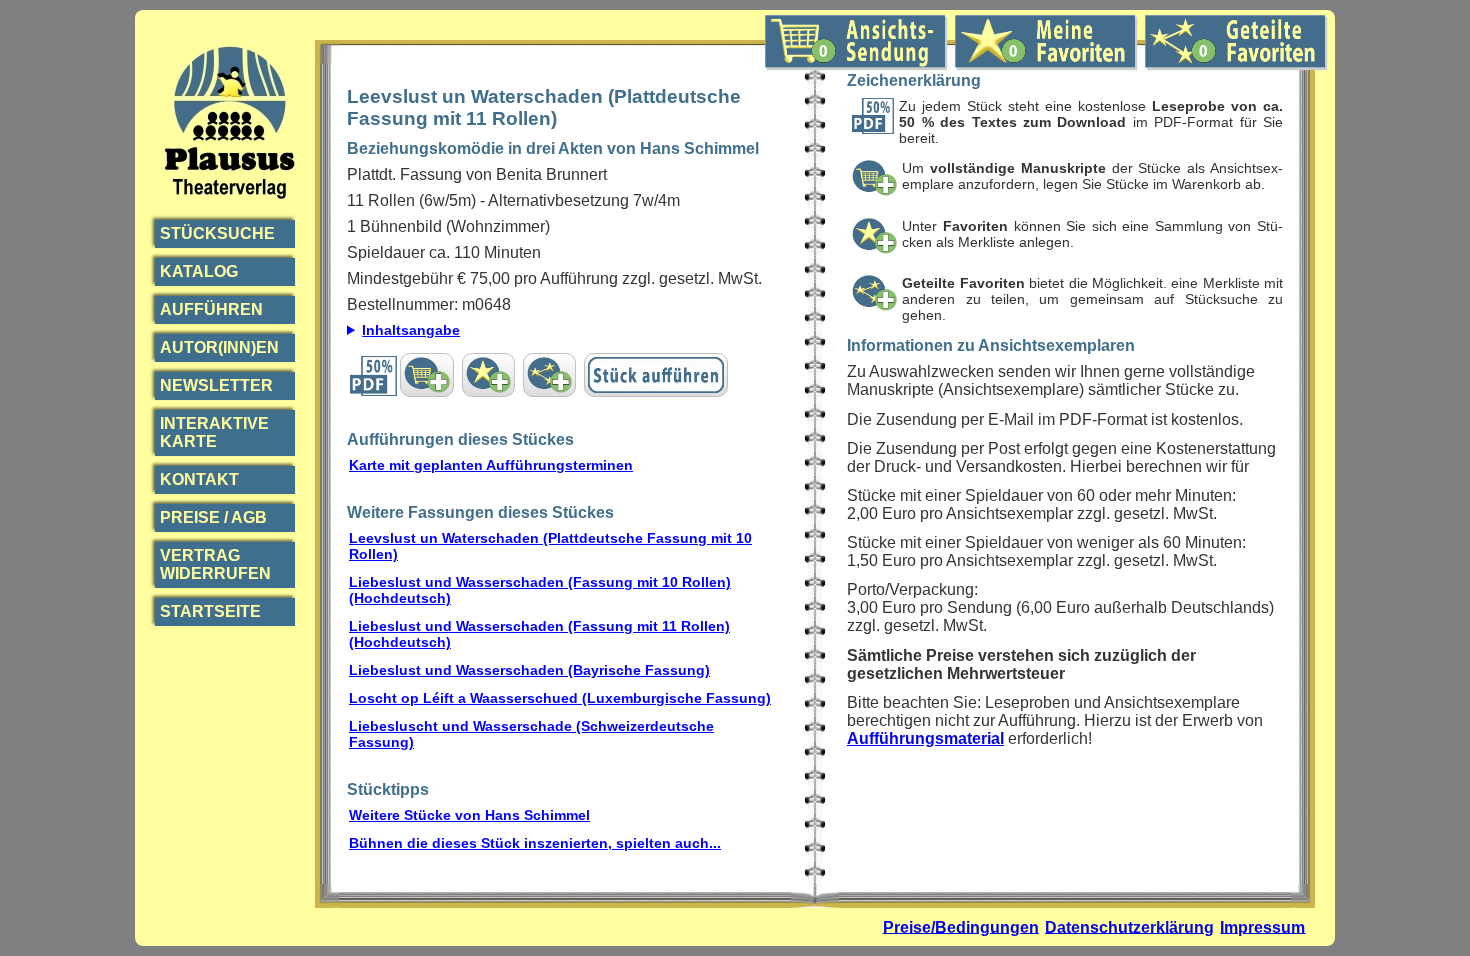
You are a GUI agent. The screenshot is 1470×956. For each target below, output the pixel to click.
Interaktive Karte (214, 432)
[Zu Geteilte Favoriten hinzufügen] (549, 375)
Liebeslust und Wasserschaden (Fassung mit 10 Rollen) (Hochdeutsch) (540, 590)
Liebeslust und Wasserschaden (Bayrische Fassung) (529, 670)
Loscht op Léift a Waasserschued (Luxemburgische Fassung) (560, 698)
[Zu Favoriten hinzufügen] (488, 375)
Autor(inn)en (219, 347)
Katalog (199, 271)
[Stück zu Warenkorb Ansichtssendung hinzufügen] (426, 375)
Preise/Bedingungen (961, 926)
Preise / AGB (213, 517)
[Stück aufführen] (656, 375)
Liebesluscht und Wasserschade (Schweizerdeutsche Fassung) (531, 734)
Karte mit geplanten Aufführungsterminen (491, 465)
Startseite (210, 611)
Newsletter (216, 385)
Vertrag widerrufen (215, 564)
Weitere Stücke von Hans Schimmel (469, 815)
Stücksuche (217, 233)
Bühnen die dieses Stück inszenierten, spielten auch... (535, 843)
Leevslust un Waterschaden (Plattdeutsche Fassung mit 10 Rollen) (550, 546)
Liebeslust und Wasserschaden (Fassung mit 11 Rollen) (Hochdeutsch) (539, 634)
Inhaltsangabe (411, 330)
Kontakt (199, 479)
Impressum (1262, 926)
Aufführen (211, 309)
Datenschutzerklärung (1129, 926)
